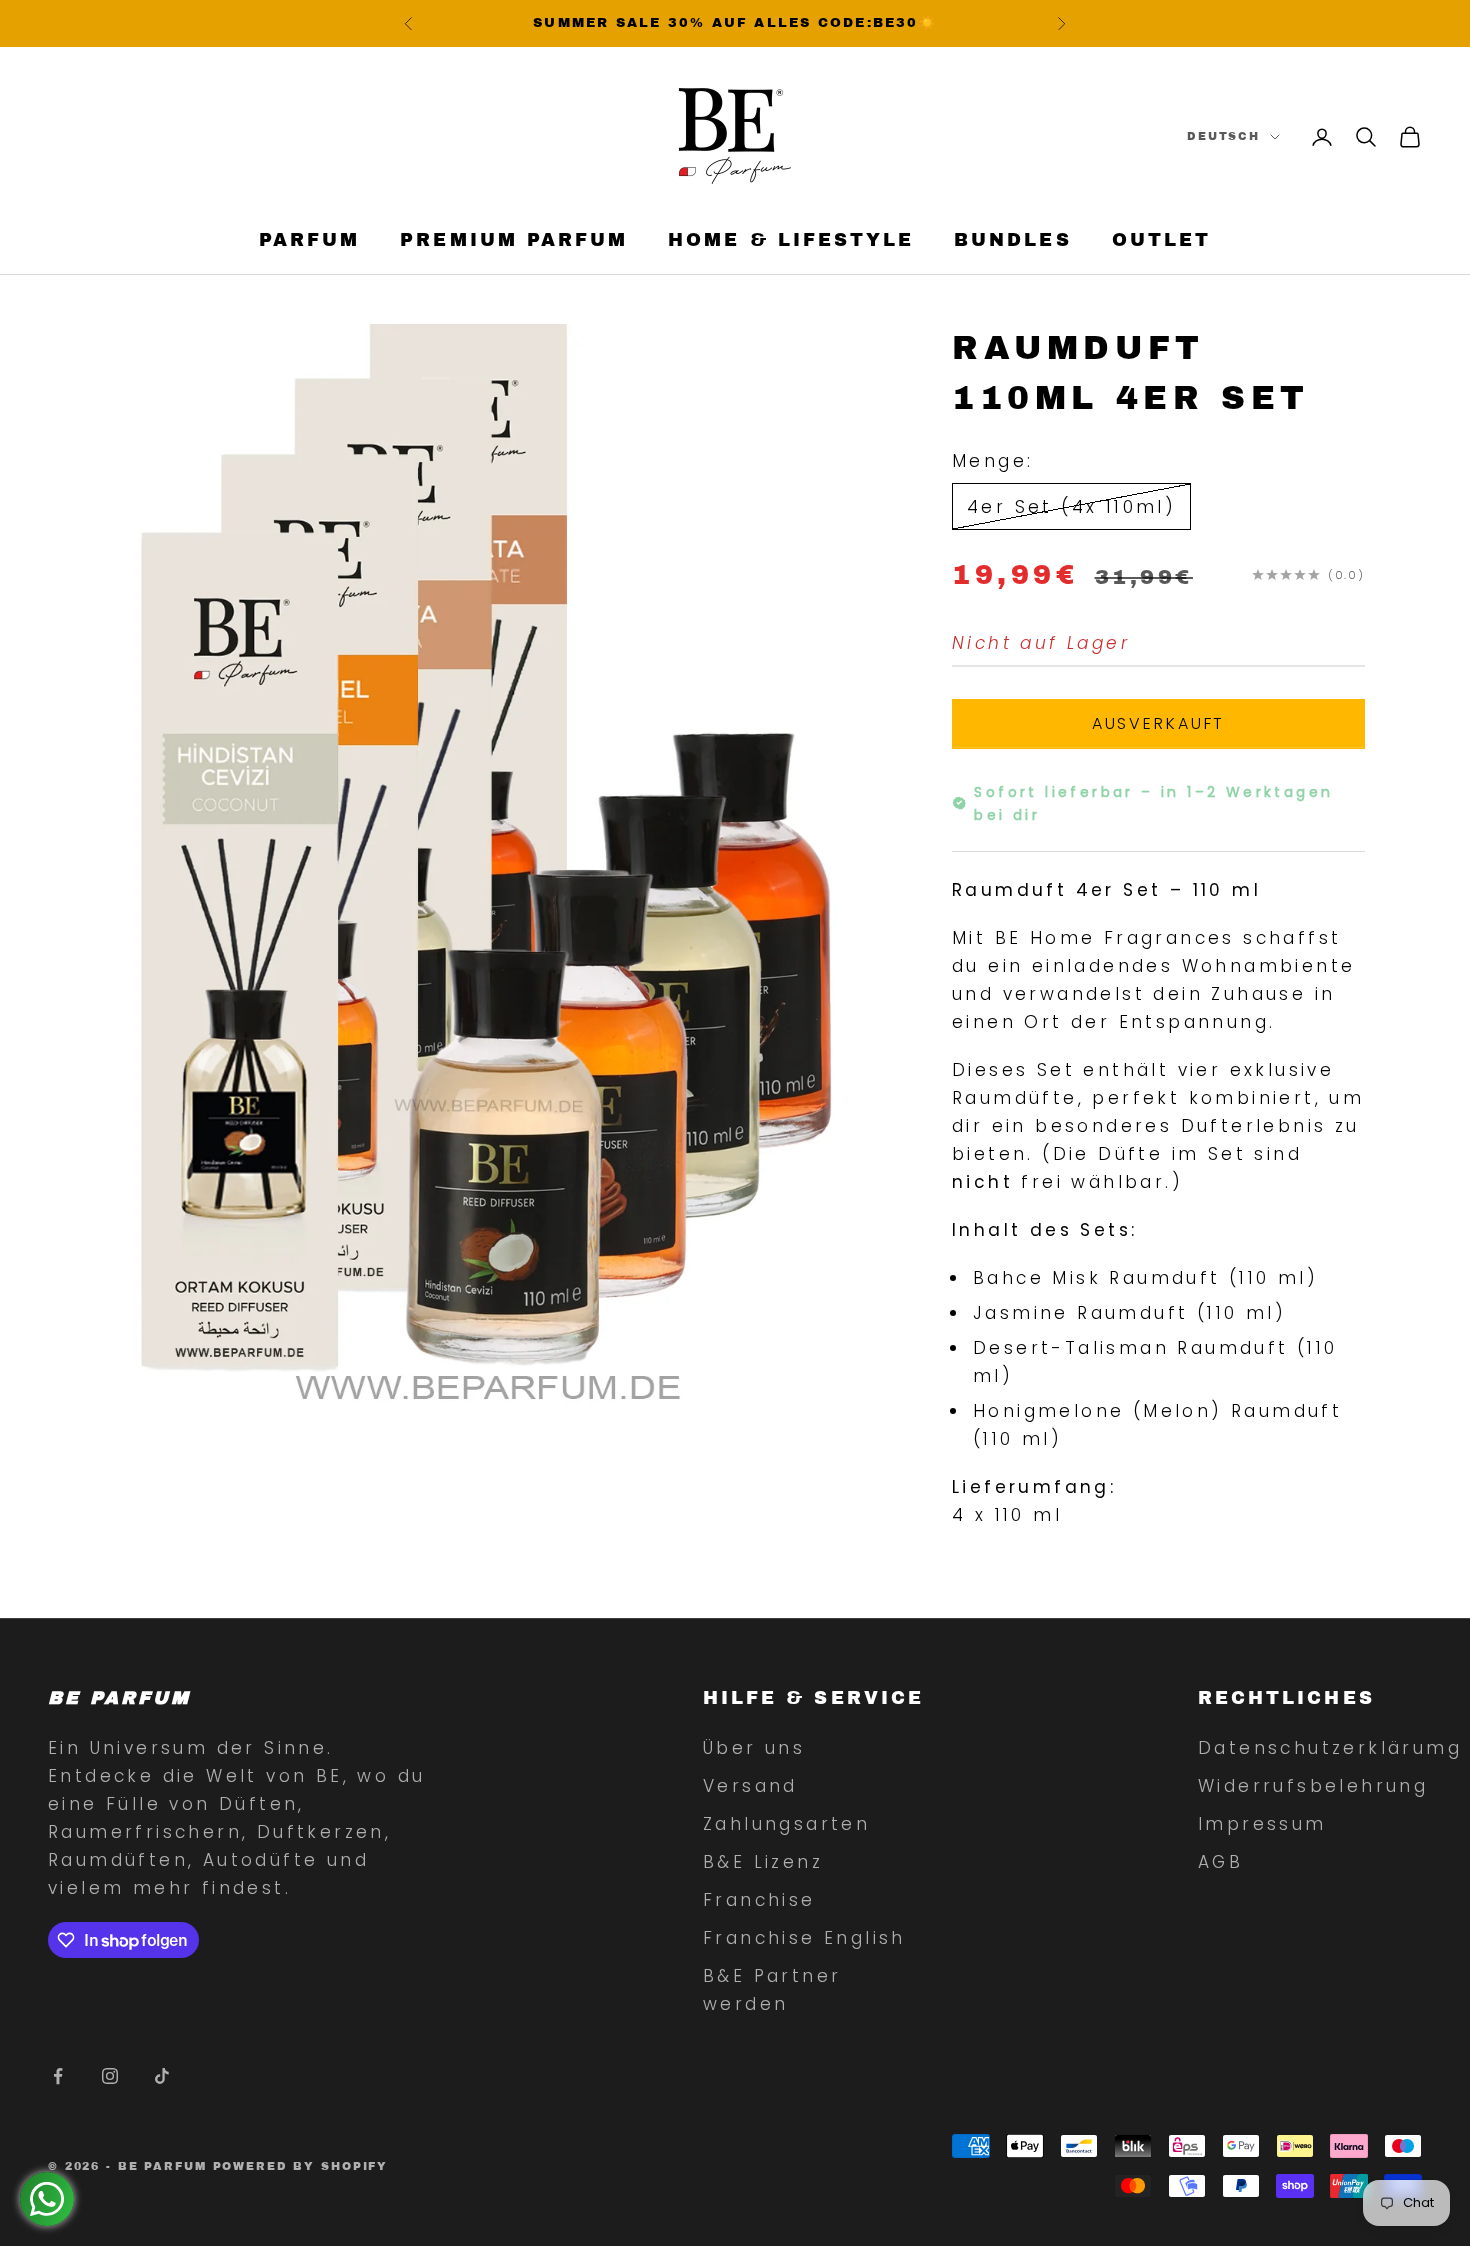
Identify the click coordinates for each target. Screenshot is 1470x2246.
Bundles (1012, 241)
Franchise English (804, 1938)
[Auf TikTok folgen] (162, 2076)
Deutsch (1223, 137)
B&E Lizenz (763, 1862)
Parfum (309, 241)
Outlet (1161, 241)
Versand (750, 1786)
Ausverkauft (1159, 722)
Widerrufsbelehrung (1313, 1786)
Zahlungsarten (786, 1824)
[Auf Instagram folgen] (110, 2076)
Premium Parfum (514, 241)
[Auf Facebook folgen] (58, 2076)
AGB (1220, 1862)
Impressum (1262, 1824)
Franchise (759, 1900)
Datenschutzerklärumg (1330, 1748)
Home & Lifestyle (791, 241)
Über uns (754, 1748)
